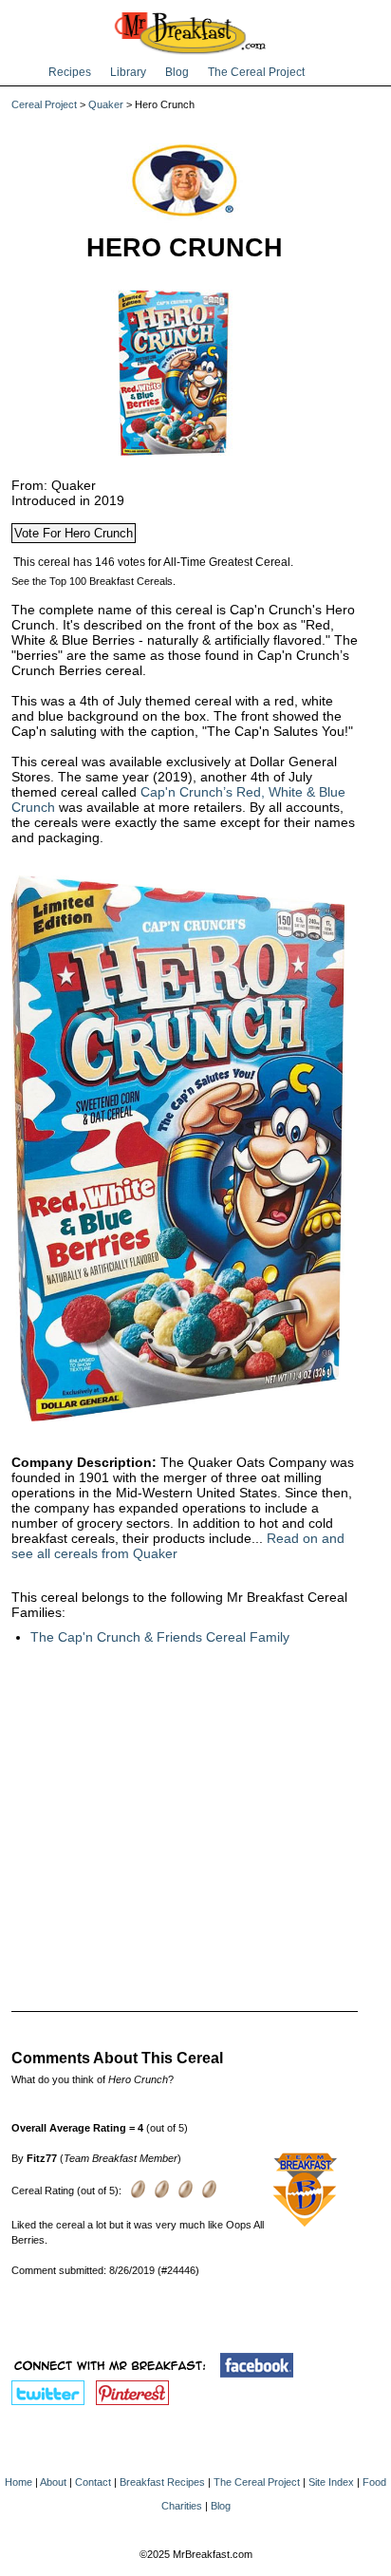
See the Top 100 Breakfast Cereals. (93, 581)
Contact (93, 2482)
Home (19, 2482)
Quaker (106, 104)
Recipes (70, 72)
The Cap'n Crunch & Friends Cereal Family (160, 1637)
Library (128, 72)
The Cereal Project (256, 72)
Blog (177, 72)
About (53, 2482)
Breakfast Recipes (162, 2482)
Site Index (331, 2482)
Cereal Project (44, 104)
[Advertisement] (185, 1815)
